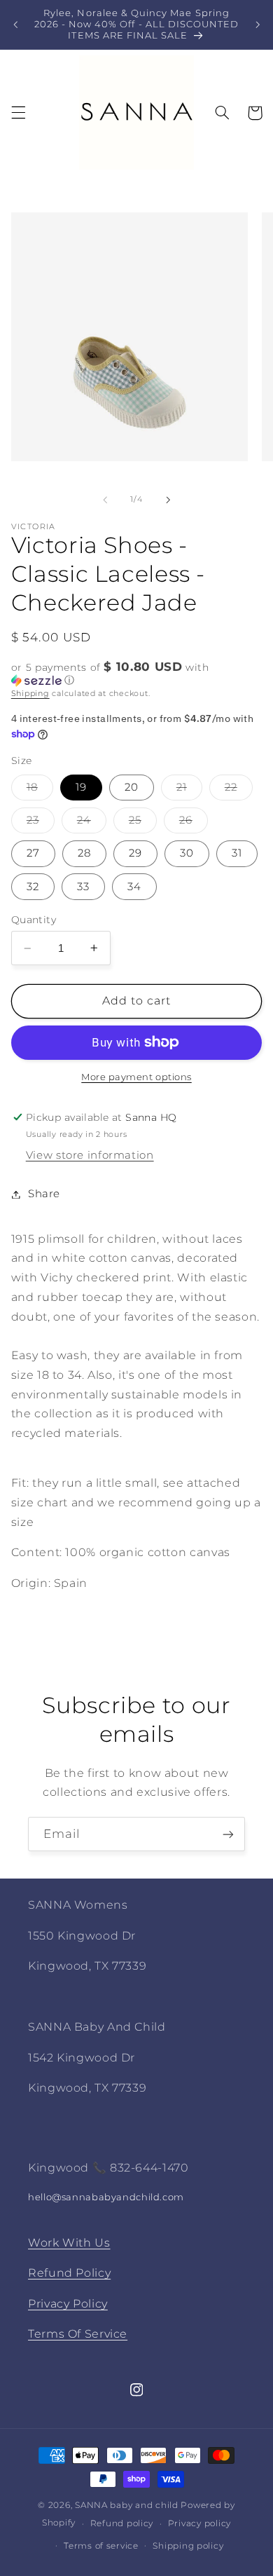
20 (132, 787)
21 (189, 790)
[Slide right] (168, 500)
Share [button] (44, 1194)
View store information (90, 1155)
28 (84, 853)
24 (92, 823)
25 (143, 823)
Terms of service (101, 2546)
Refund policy (122, 2523)
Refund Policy (69, 2273)
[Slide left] (105, 500)
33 (83, 887)
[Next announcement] (258, 25)
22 (239, 790)
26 (194, 823)
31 (237, 853)
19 (81, 787)
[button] (18, 113)
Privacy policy (199, 2523)
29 (135, 853)
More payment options (136, 1077)
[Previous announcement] (15, 25)
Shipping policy (188, 2546)
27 (33, 853)
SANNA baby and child (127, 2505)
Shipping (30, 694)
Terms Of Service (78, 2334)
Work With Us (69, 2243)
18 (40, 790)
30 (187, 853)
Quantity (34, 920)
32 (33, 887)
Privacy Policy (68, 2304)
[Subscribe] (228, 1834)
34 (134, 887)
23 (41, 823)
